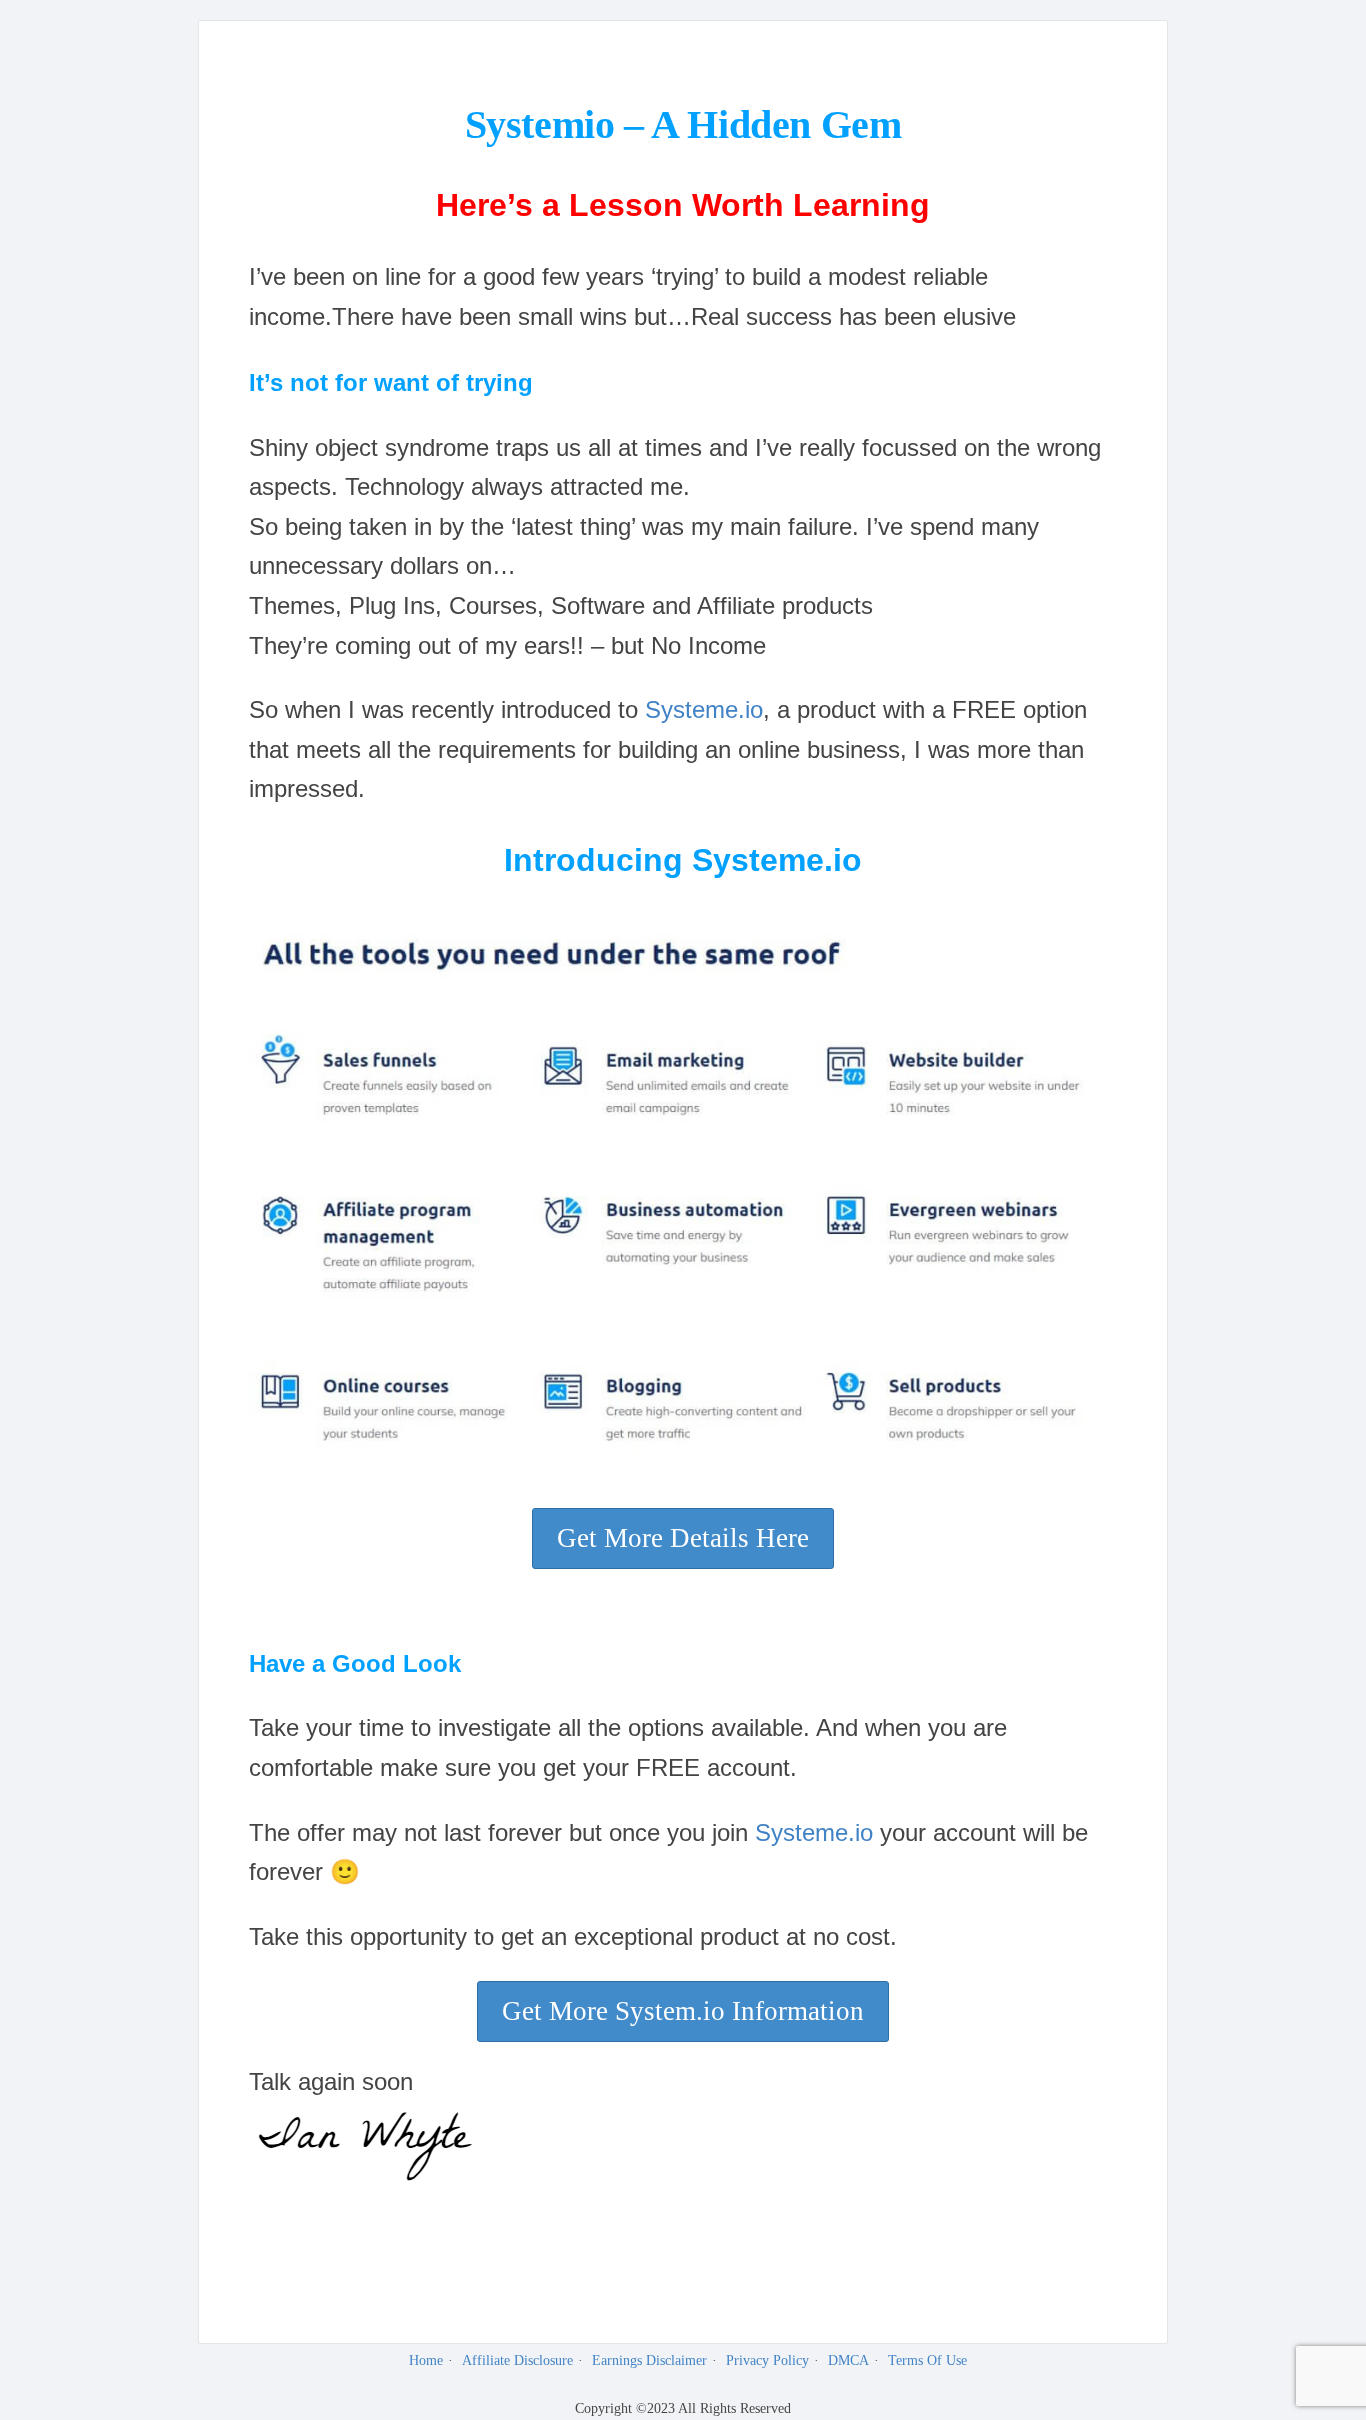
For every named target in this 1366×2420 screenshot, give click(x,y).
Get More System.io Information (683, 2011)
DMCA (848, 2360)
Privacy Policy (767, 2360)
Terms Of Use (927, 2360)
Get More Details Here (683, 1538)
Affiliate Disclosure (517, 2360)
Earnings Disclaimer (649, 2360)
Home (426, 2360)
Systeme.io (704, 709)
